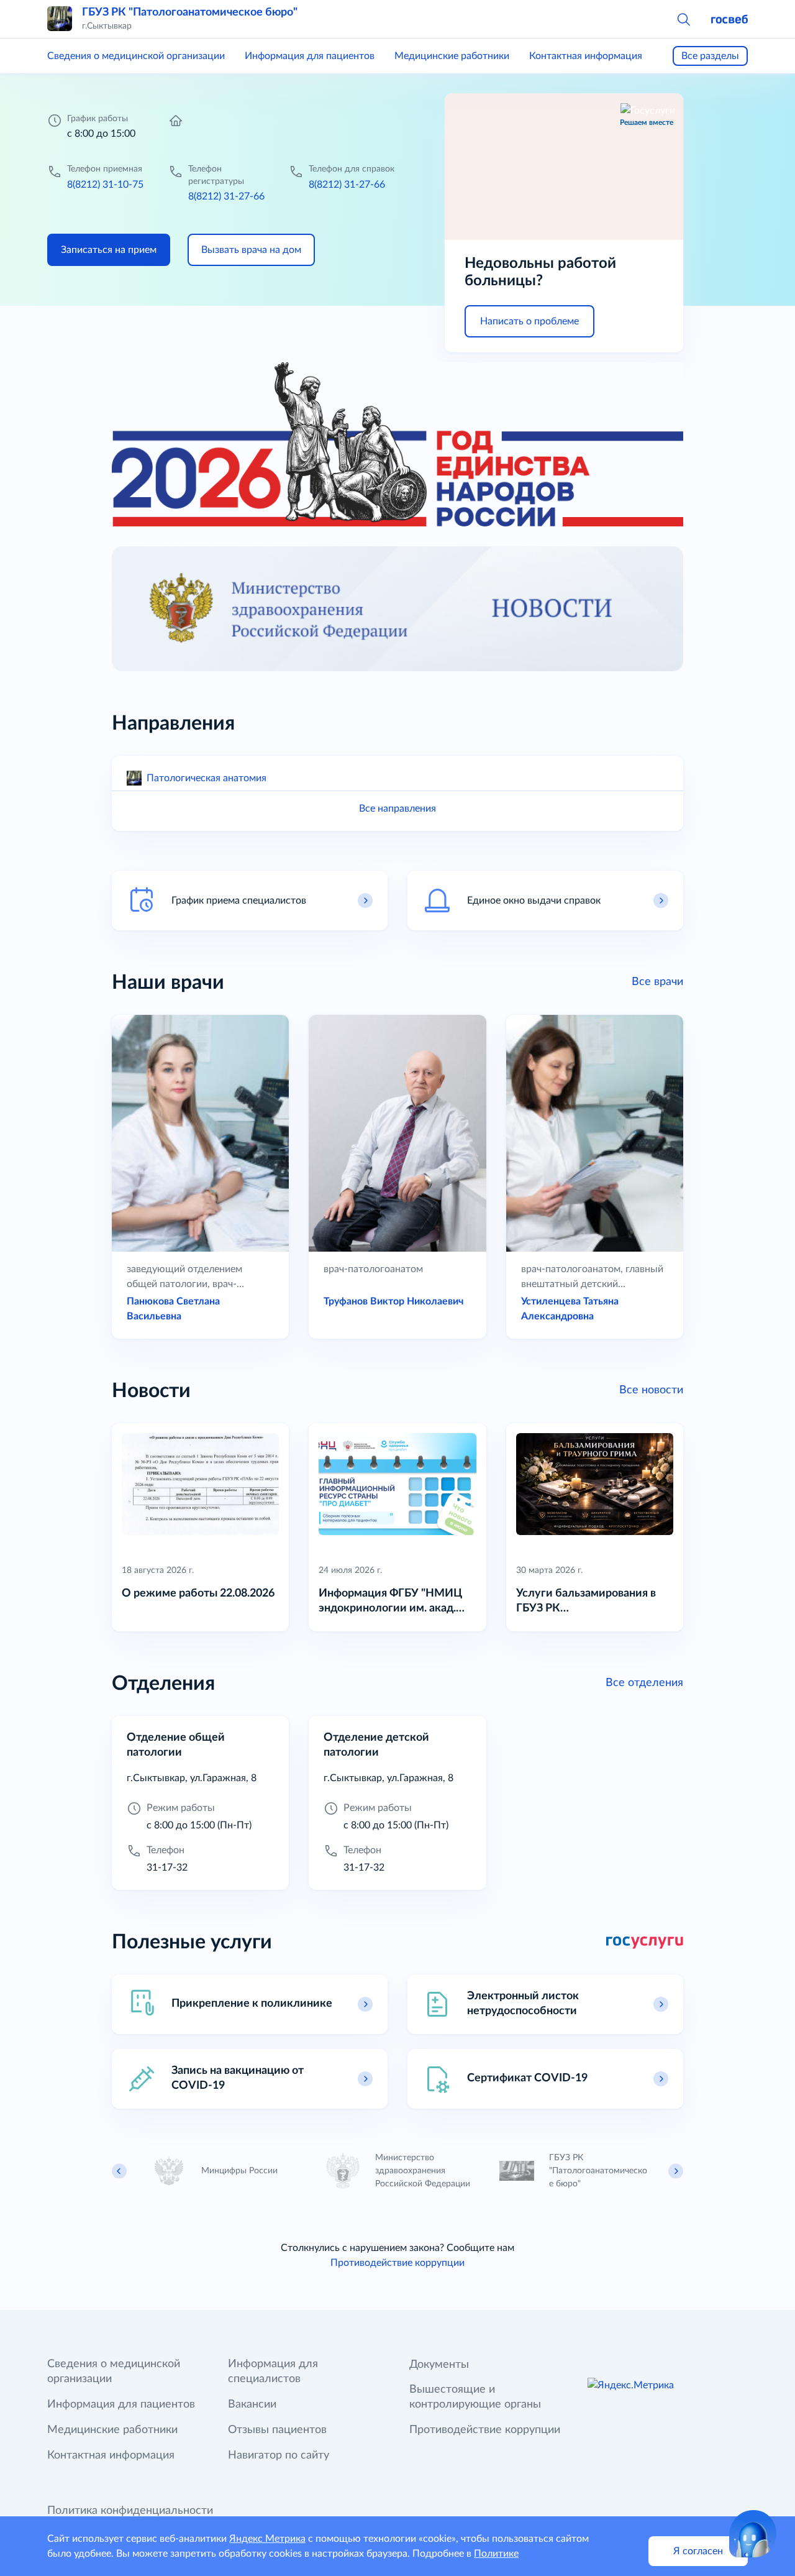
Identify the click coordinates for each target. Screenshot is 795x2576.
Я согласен (698, 2551)
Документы (439, 2365)
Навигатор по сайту (279, 2455)
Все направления (397, 809)
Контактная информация (586, 56)
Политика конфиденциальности (130, 2511)
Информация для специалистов (273, 2372)
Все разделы (710, 56)
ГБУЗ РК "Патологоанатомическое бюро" (190, 12)
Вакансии (252, 2404)
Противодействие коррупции (397, 2263)
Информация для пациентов (310, 56)
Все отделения (644, 1683)
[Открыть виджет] (753, 2534)
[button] (683, 19)
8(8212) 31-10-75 (105, 185)
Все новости (651, 1390)
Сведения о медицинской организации (136, 56)
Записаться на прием (109, 250)
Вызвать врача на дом (251, 250)
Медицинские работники (452, 56)
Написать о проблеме (529, 321)
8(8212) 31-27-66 (226, 196)
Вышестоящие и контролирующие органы (475, 2397)
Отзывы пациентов (277, 2430)
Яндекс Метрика (267, 2539)
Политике (496, 2554)
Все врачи (657, 982)
